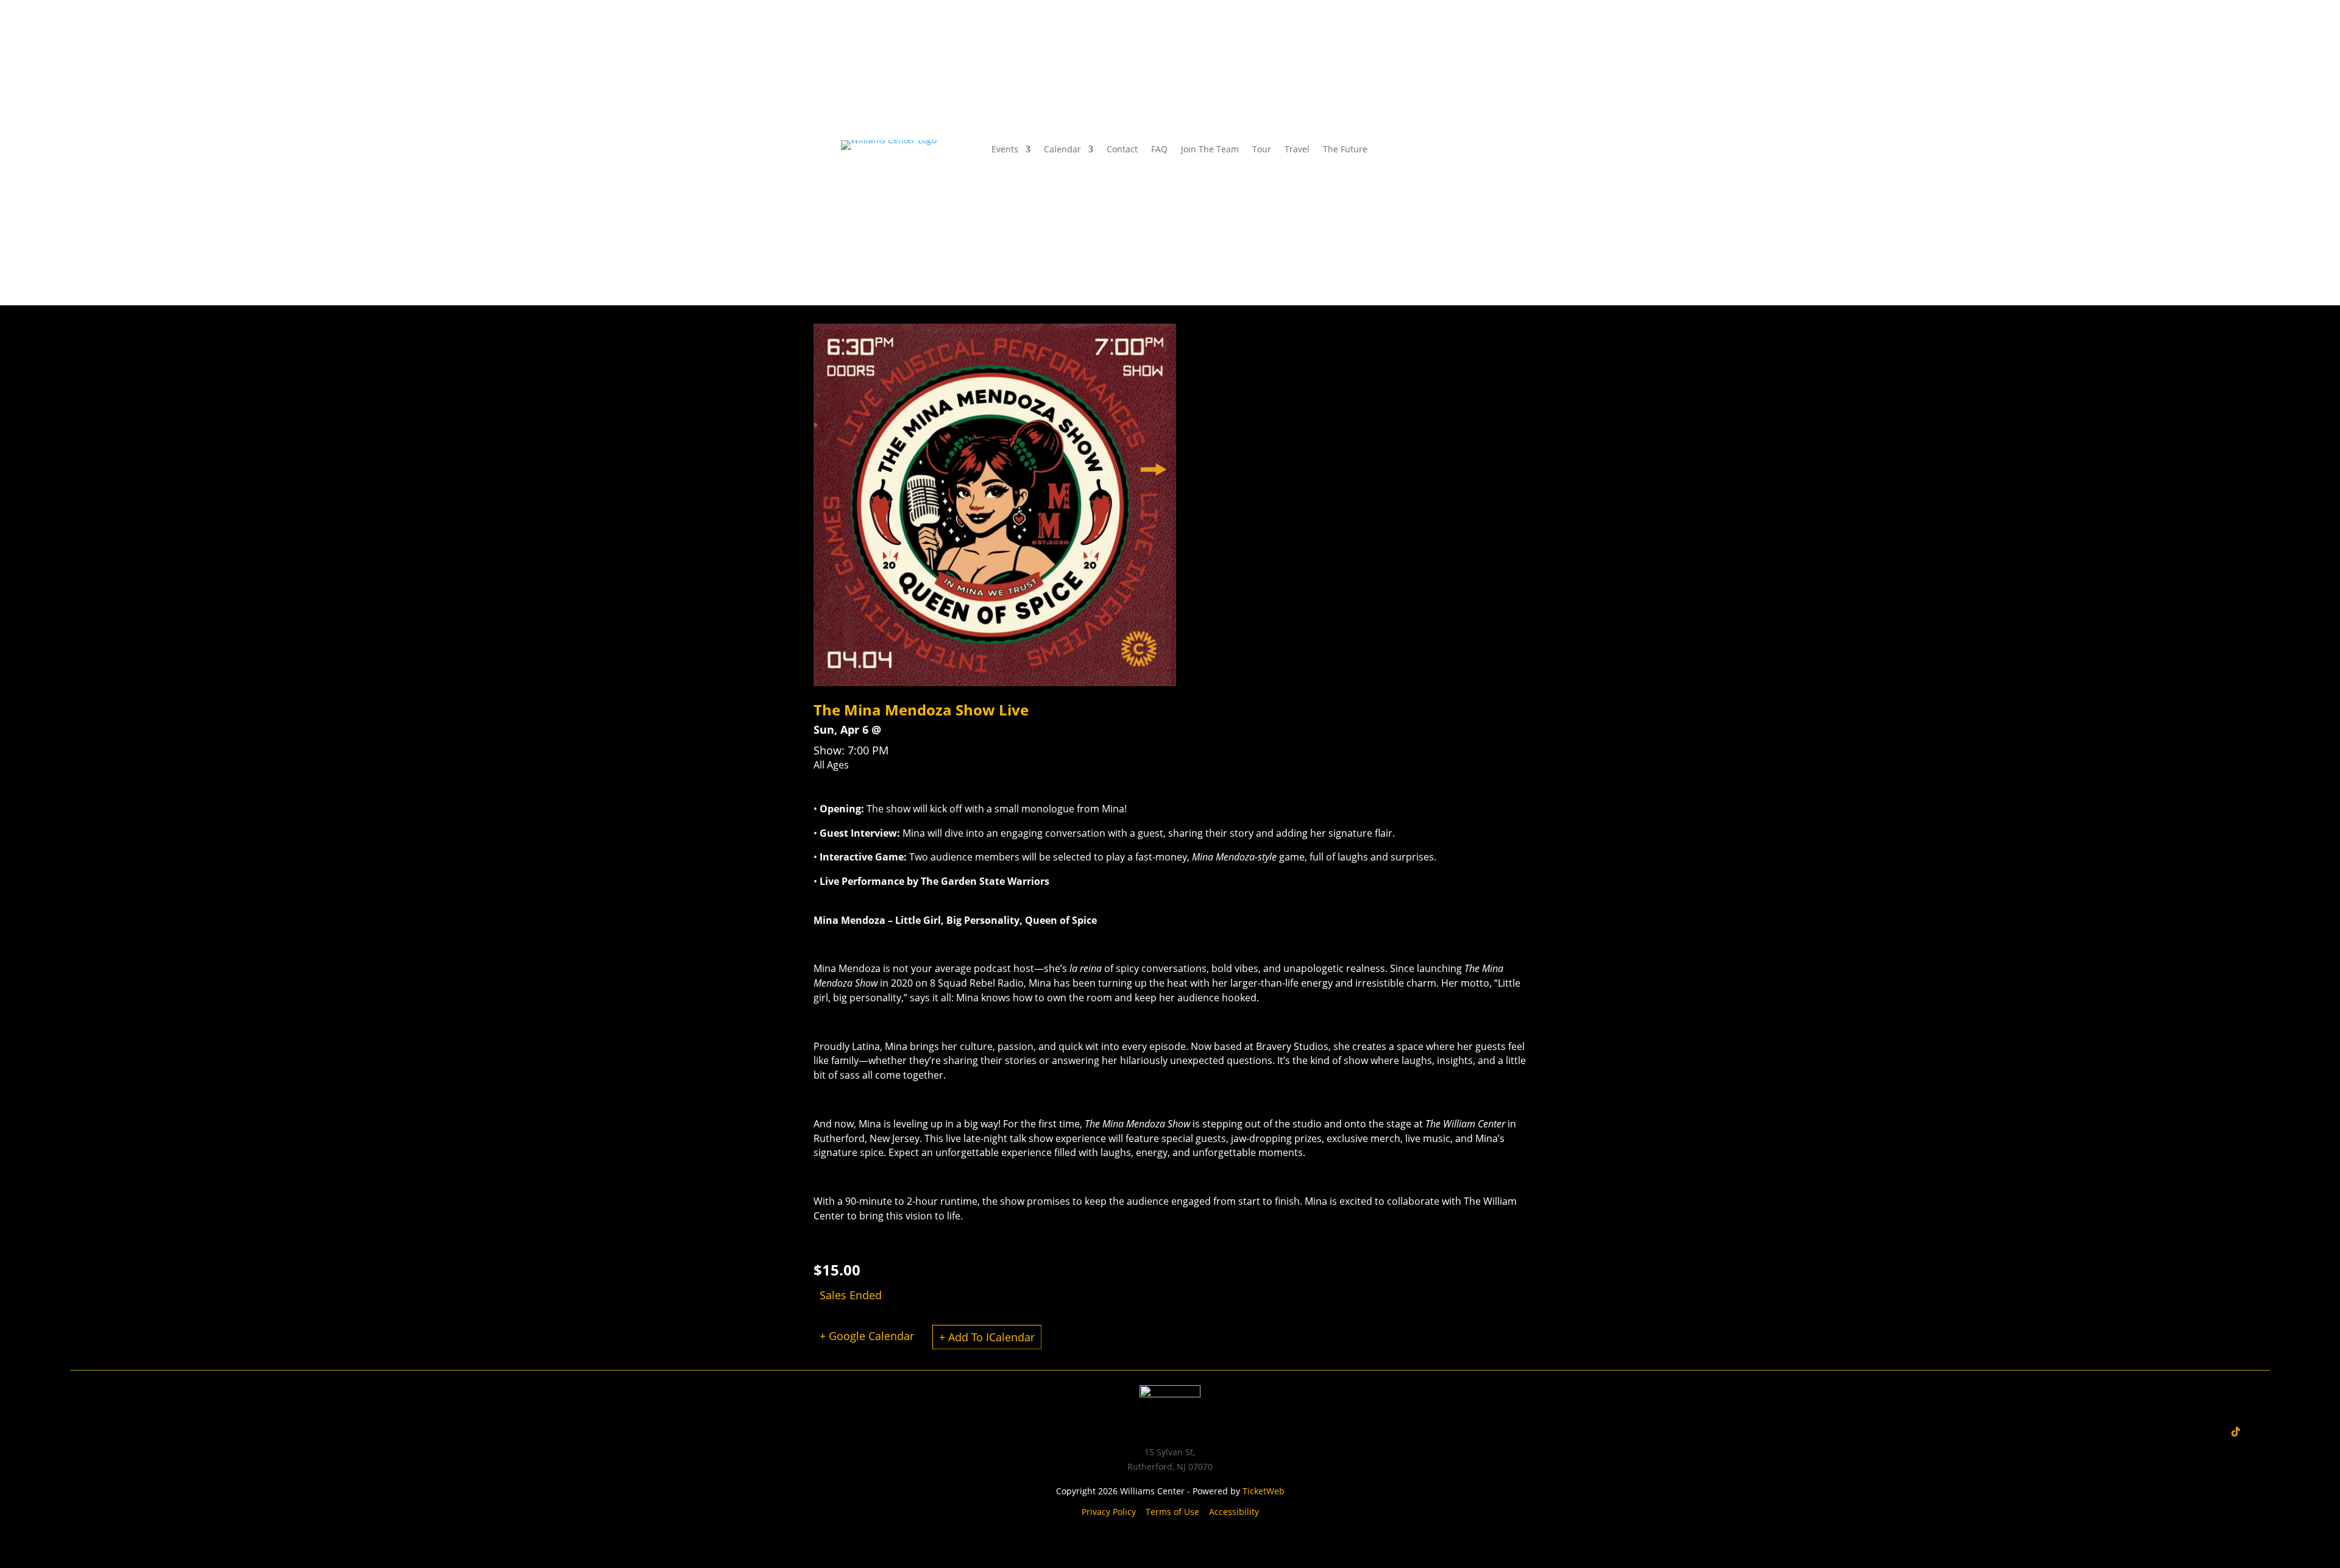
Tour (1262, 150)
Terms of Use (1172, 1512)
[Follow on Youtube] (1489, 150)
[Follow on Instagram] (1416, 150)
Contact (1122, 150)
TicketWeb (1264, 1491)
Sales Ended (851, 1295)
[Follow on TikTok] (2236, 1431)
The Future (1345, 150)
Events (1005, 150)
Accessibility (1234, 1512)
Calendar (1062, 150)
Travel (1297, 150)
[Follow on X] (1465, 150)
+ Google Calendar (867, 1336)
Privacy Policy (1109, 1512)
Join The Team (1210, 150)
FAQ (1159, 150)
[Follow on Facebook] (1441, 150)
